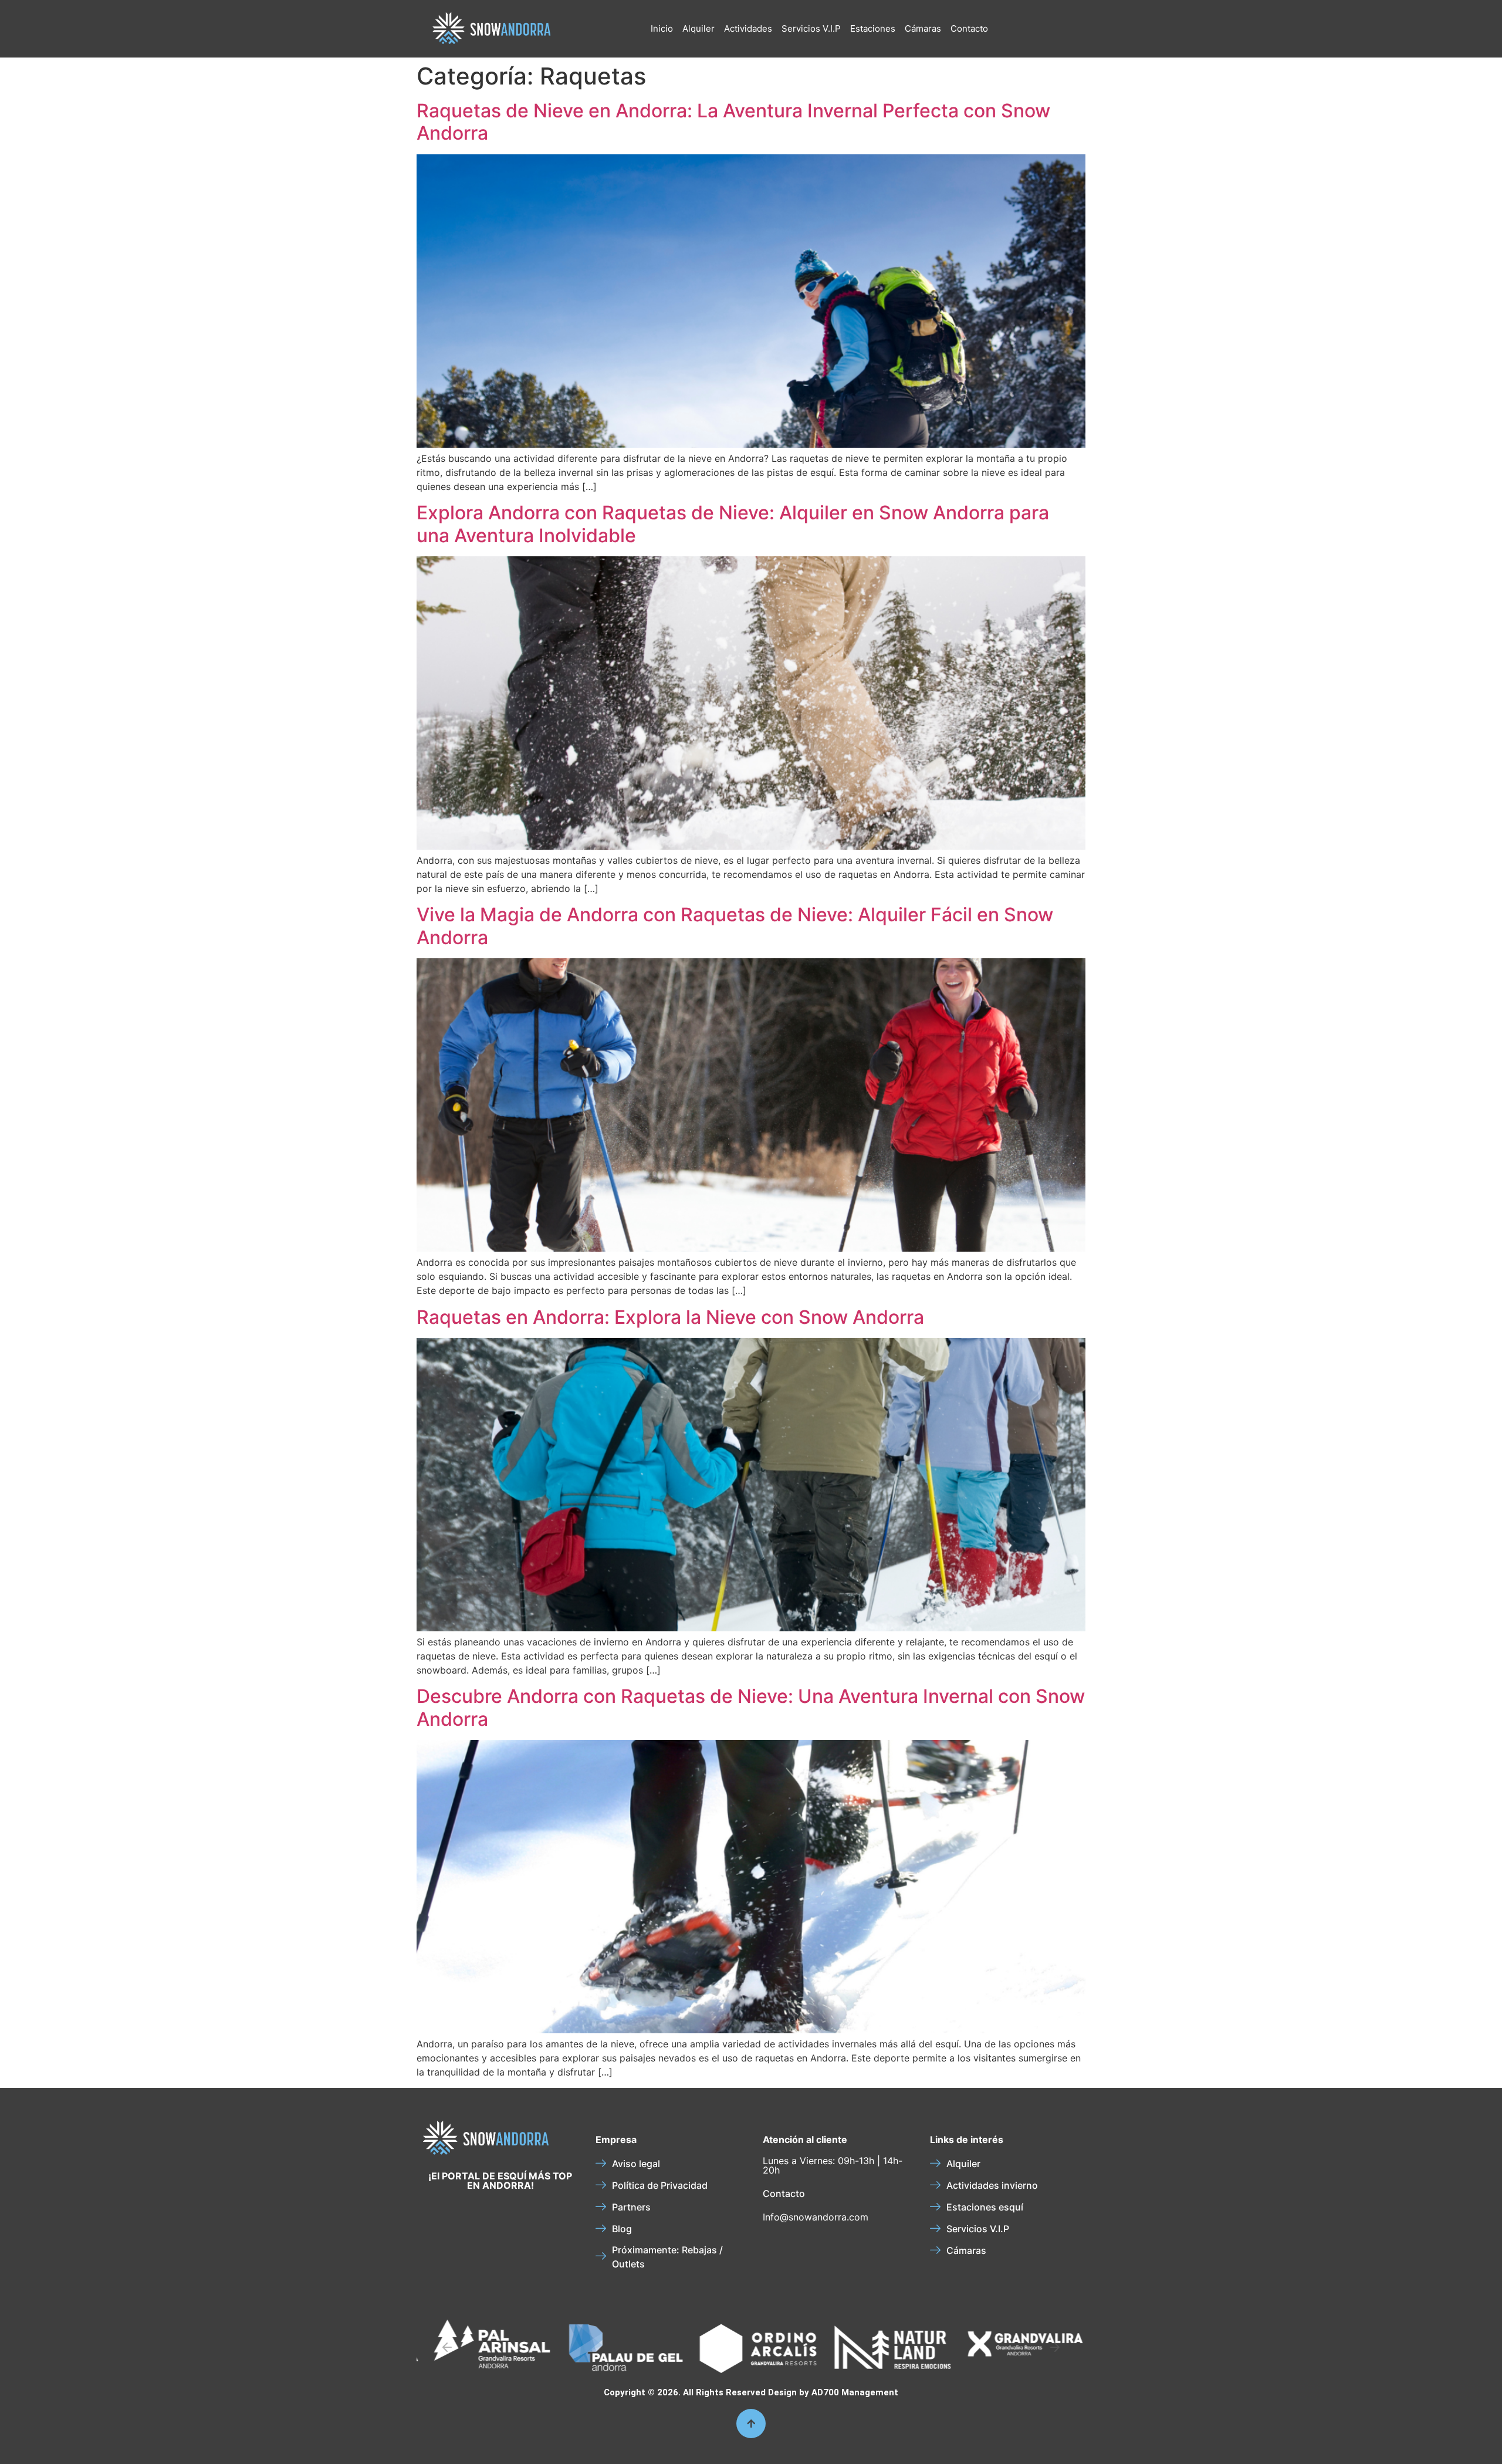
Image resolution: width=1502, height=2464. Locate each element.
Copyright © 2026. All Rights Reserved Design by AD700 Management (751, 2392)
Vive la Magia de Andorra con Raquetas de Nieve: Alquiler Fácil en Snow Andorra (735, 926)
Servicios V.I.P (811, 28)
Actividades (748, 28)
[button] (447, 2347)
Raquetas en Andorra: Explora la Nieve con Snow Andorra (670, 1317)
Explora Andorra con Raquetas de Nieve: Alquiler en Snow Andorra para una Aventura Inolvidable (733, 524)
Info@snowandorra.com (816, 2217)
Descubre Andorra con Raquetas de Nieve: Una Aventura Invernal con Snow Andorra (751, 1707)
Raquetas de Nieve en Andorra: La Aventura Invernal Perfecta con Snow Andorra (733, 122)
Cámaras (923, 28)
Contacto (969, 28)
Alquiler (698, 28)
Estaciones (873, 28)
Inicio (662, 28)
